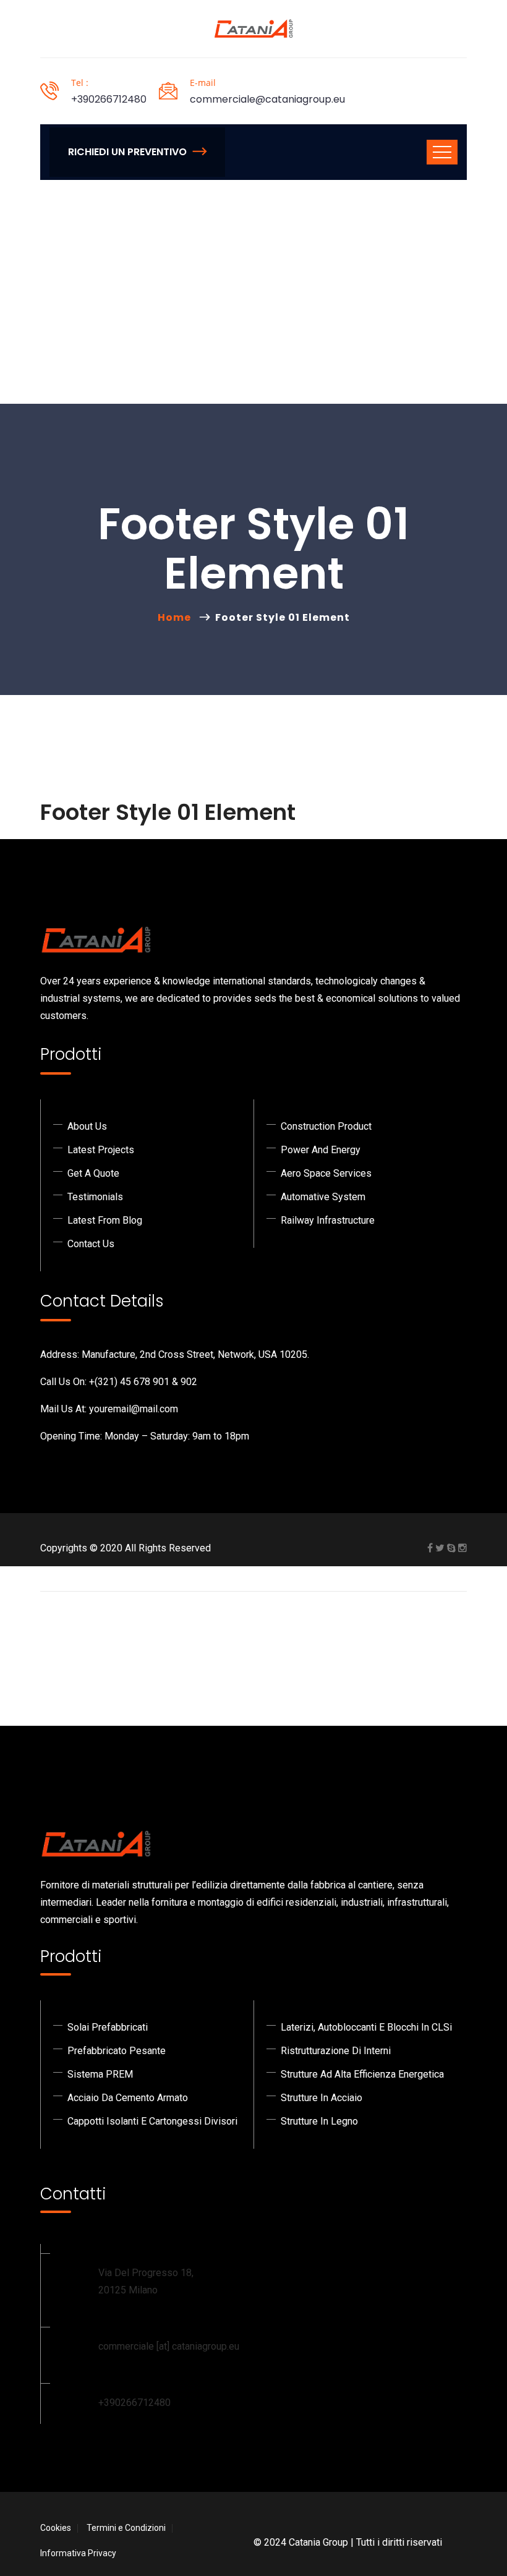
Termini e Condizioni (126, 2528)
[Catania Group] (253, 29)
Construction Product (326, 1126)
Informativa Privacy (78, 2553)
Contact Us (91, 1244)
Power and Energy (321, 1150)
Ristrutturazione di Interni (336, 2051)
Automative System (323, 1197)
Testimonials (95, 1197)
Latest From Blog (105, 1220)
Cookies (56, 2528)
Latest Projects (101, 1150)
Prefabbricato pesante (117, 2051)
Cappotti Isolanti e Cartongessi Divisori (152, 2121)
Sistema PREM (100, 2074)
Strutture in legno (319, 2121)
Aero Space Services (326, 1173)
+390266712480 (109, 99)
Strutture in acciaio (322, 2098)
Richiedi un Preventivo (127, 152)
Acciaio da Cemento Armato (128, 2098)
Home (177, 617)
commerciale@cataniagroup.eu (267, 99)
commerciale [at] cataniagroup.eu (169, 2346)
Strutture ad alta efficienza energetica (362, 2074)
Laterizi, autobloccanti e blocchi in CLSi (366, 2027)
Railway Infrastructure (328, 1220)
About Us (87, 1126)
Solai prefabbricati (108, 2027)
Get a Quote (93, 1173)
